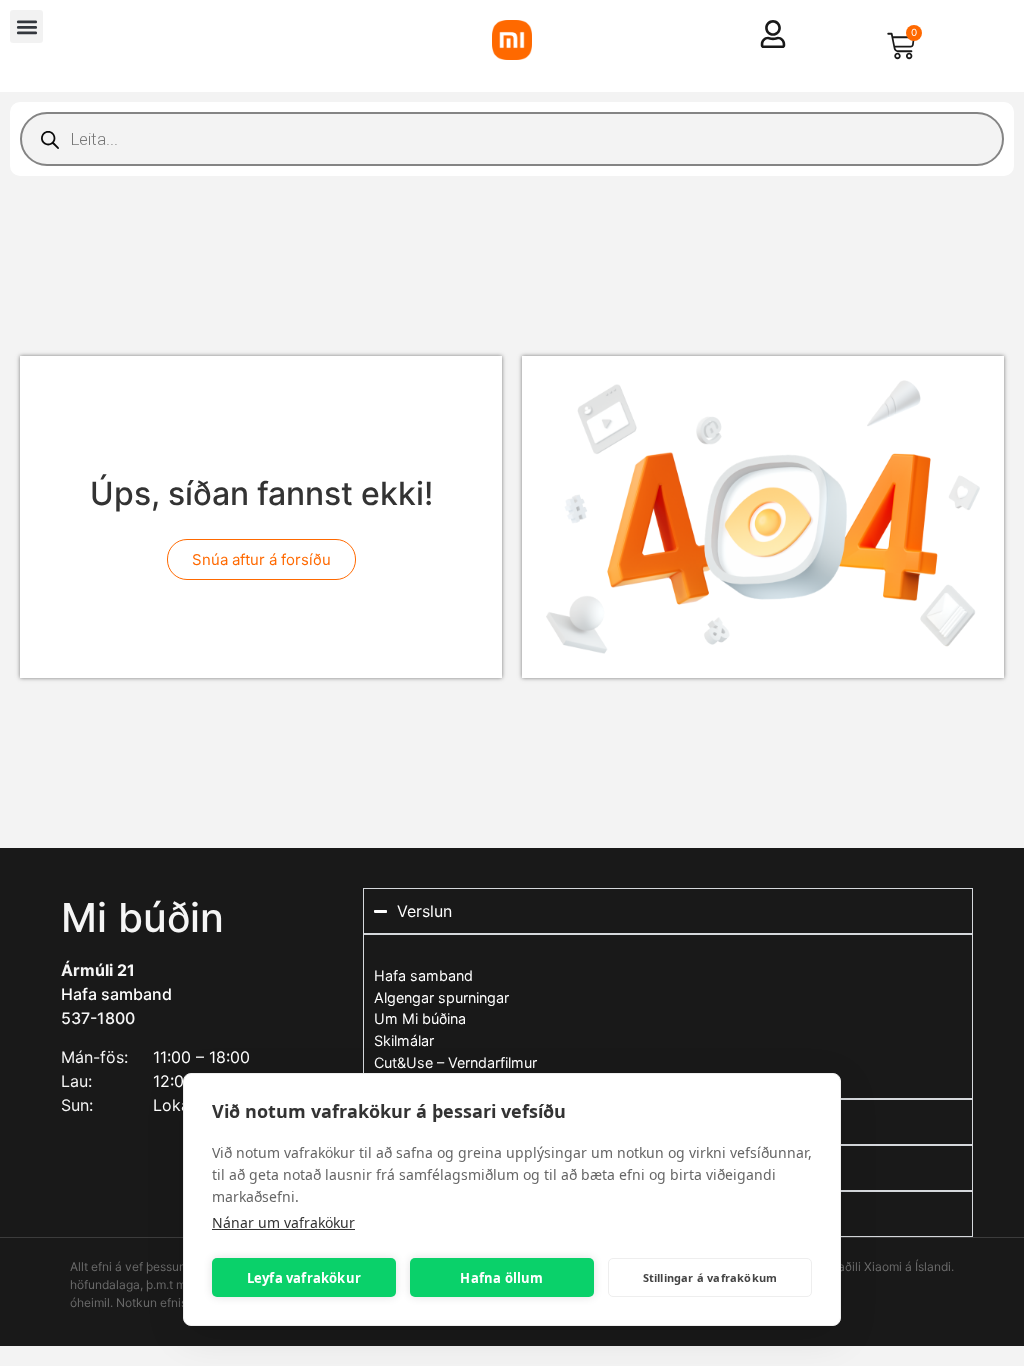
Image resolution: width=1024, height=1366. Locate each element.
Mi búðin (142, 917)
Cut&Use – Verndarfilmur (455, 1062)
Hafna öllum (501, 1278)
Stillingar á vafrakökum (710, 1277)
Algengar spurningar (441, 997)
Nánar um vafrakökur (283, 1222)
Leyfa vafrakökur (304, 1278)
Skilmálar (404, 1040)
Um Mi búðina (420, 1018)
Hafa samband (116, 994)
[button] (26, 26)
